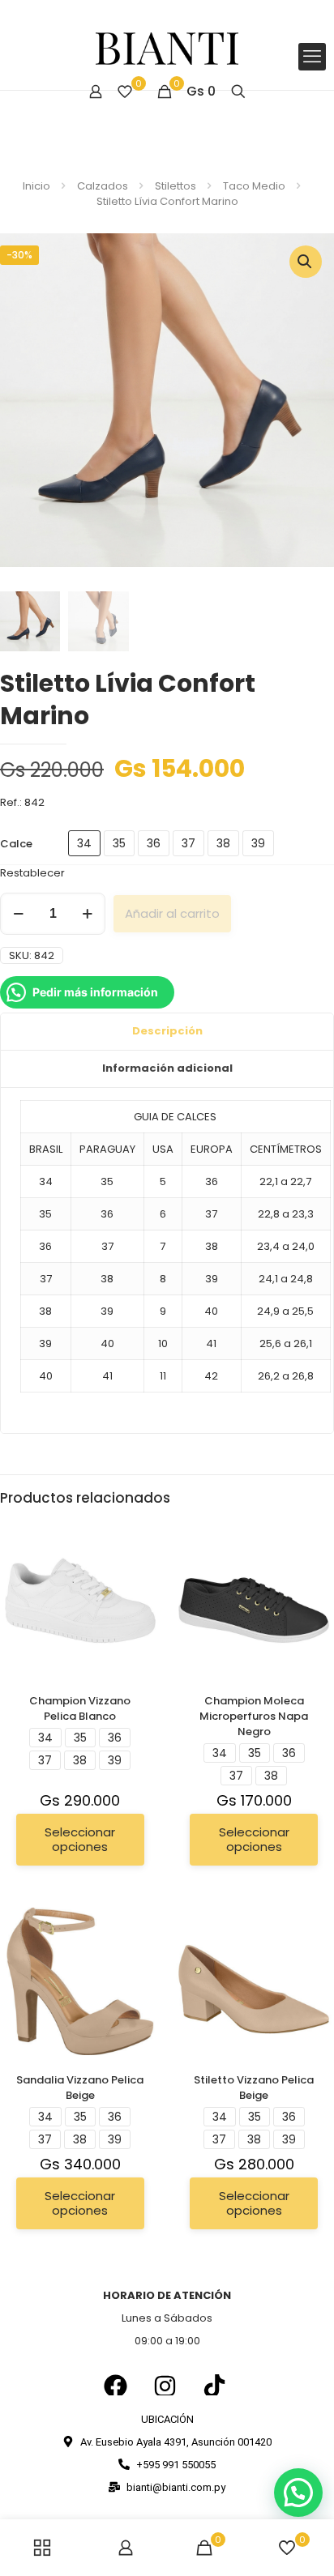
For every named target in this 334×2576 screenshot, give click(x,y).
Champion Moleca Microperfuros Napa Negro (254, 1716)
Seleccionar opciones (80, 1839)
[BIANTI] (167, 49)
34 (84, 843)
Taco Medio (254, 186)
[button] (306, 262)
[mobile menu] (312, 57)
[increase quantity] (87, 914)
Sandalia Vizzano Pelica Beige (80, 2088)
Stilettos (176, 186)
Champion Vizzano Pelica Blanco (80, 1708)
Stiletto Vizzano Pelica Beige (254, 2088)
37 (188, 843)
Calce (16, 844)
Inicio (36, 186)
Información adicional (167, 1068)
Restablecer (32, 873)
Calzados (103, 186)
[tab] (167, 1032)
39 (258, 843)
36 (154, 843)
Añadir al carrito (172, 913)
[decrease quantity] (18, 914)
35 (119, 843)
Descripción (167, 1031)
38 (223, 843)
